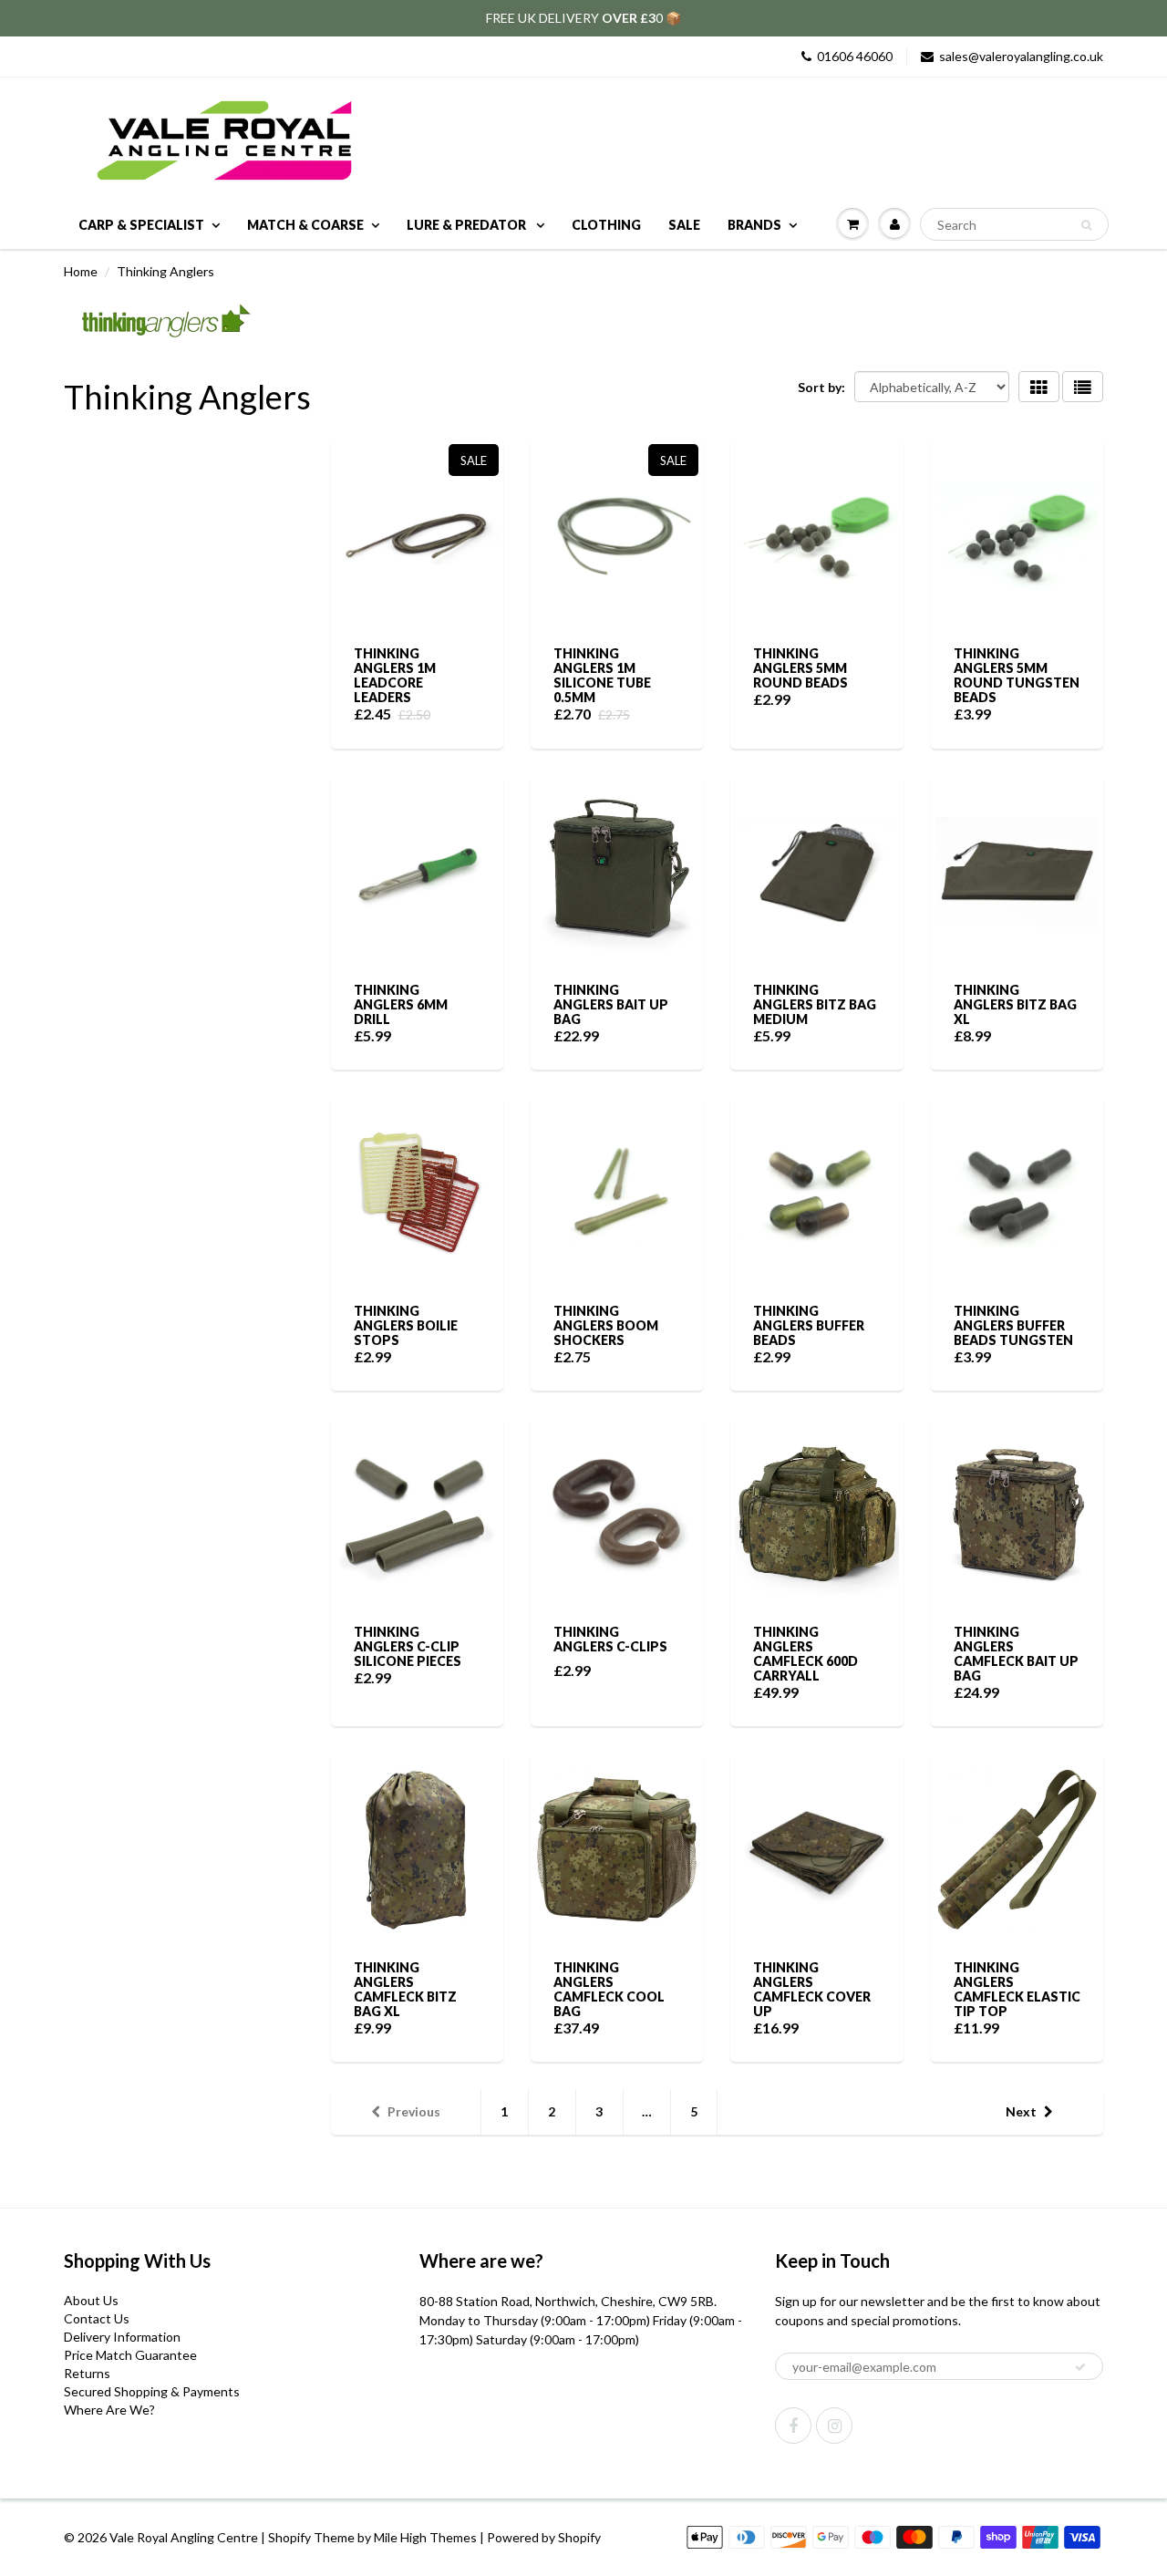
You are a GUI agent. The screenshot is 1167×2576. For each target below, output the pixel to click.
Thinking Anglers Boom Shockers (606, 1325)
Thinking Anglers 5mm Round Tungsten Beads (1017, 675)
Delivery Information (122, 2337)
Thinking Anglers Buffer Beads (809, 1325)
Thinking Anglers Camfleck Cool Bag (609, 1989)
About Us (91, 2300)
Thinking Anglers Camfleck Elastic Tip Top (1017, 1989)
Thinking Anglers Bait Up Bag (611, 1004)
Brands (754, 225)
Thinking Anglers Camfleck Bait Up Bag (1016, 1654)
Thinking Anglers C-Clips (610, 1639)
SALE (684, 225)
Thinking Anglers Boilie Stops (406, 1325)
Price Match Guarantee (130, 2355)
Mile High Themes (425, 2537)
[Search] (1086, 225)
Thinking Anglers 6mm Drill (401, 1004)
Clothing (606, 225)
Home (81, 271)
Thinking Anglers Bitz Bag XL (1015, 1004)
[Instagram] (834, 2426)
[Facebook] (793, 2426)
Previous (414, 2111)
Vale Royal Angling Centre (184, 2537)
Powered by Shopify (544, 2537)
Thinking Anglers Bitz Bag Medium (815, 1004)
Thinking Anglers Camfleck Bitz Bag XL (405, 1989)
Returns (87, 2373)
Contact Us (97, 2318)
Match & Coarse (305, 225)
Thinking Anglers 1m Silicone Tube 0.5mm (602, 675)
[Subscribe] (1080, 2367)
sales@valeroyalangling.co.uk (1021, 56)
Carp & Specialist (141, 225)
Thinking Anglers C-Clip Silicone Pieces (408, 1646)
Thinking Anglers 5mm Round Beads (800, 668)
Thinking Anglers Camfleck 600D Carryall (806, 1654)
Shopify (289, 2537)
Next (1021, 2111)
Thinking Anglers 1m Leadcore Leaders (395, 675)
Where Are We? (109, 2410)
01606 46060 (855, 56)
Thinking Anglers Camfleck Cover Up (812, 1989)
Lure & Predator (468, 225)
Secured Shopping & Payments (152, 2391)
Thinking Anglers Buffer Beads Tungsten (1013, 1325)
